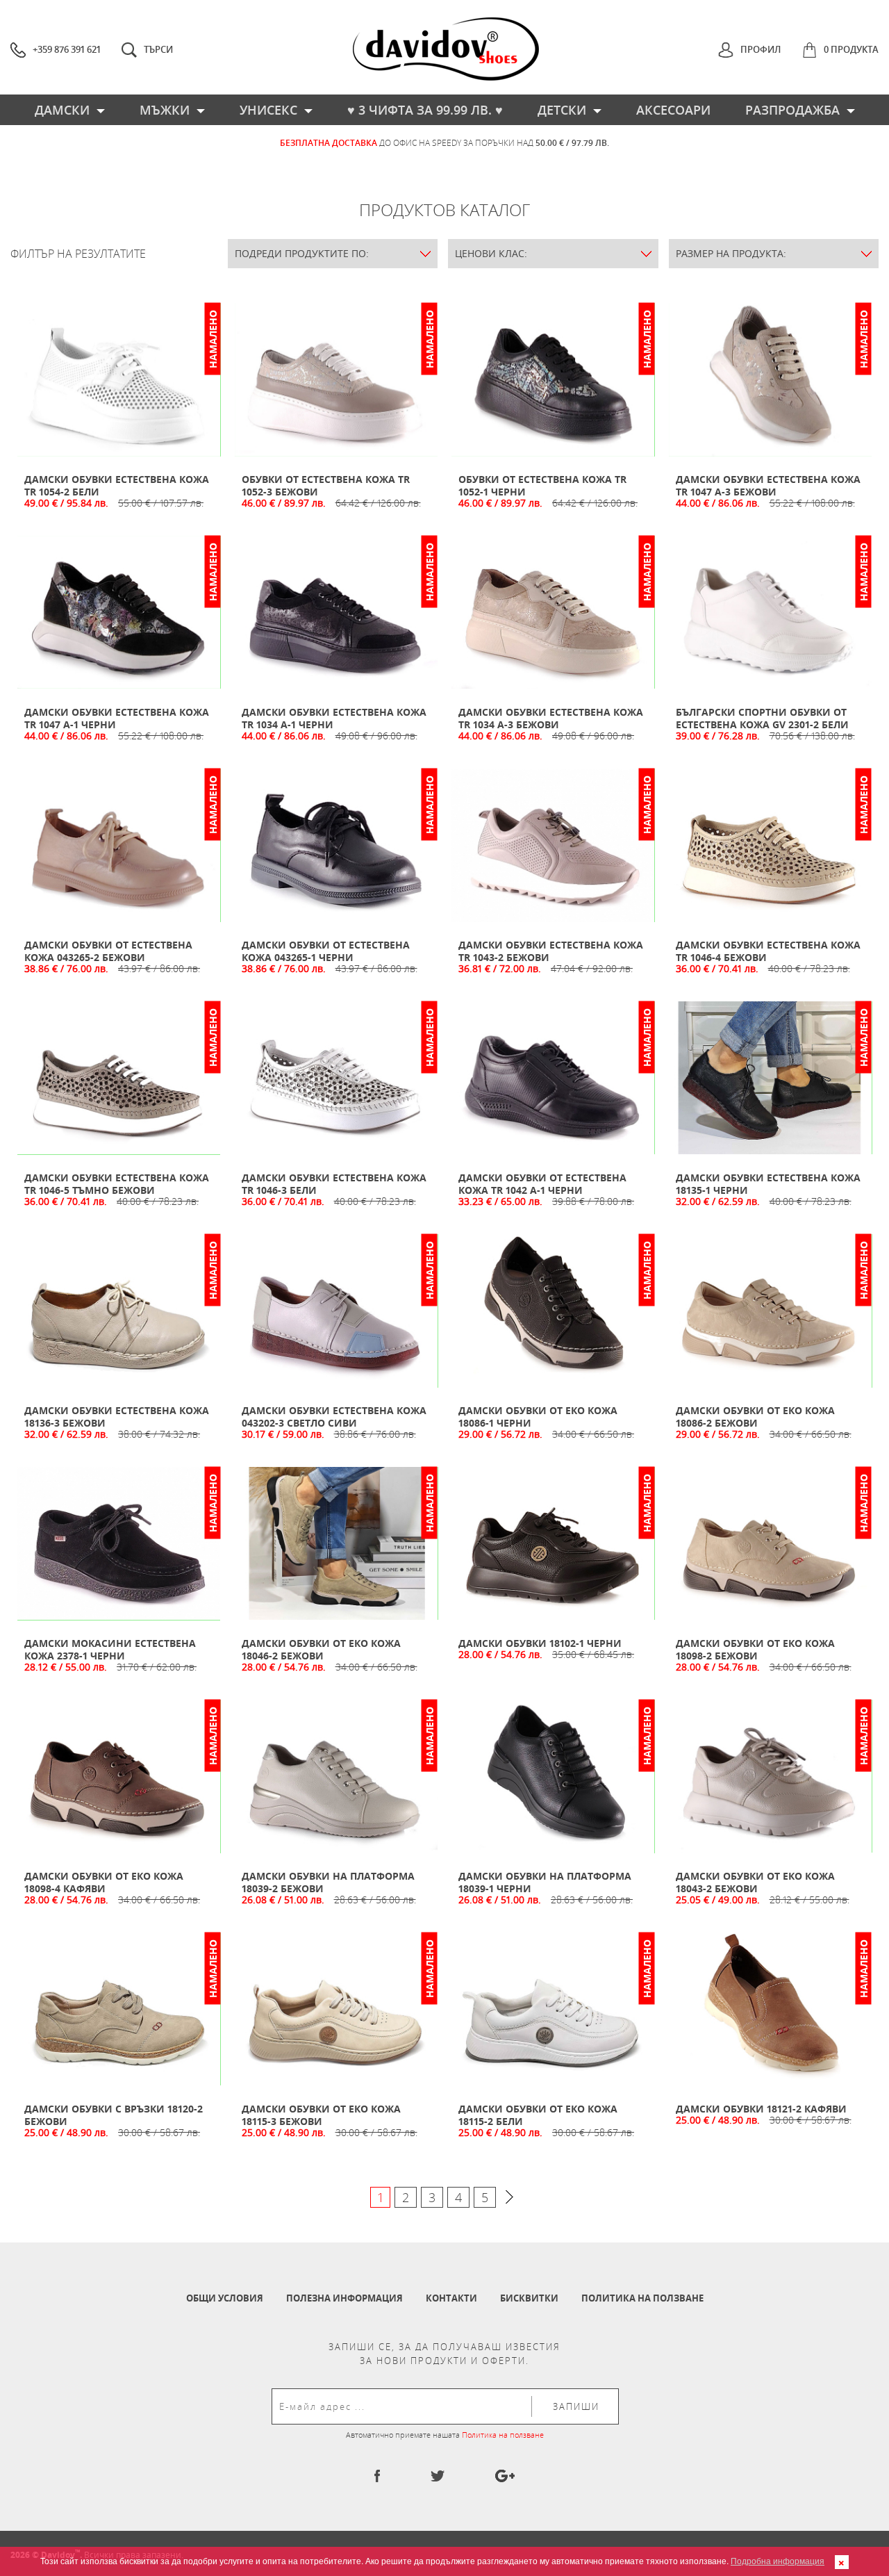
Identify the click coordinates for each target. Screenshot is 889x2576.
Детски (562, 110)
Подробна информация (778, 2560)
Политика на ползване (642, 2298)
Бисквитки (529, 2298)
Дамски (62, 110)
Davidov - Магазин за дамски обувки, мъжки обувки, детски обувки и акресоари (446, 49)
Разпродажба (792, 110)
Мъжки (165, 110)
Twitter (438, 2476)
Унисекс (268, 110)
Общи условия (225, 2298)
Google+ (505, 2476)
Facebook (377, 2476)
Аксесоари (673, 110)
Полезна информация (344, 2298)
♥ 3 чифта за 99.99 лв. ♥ (425, 110)
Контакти (451, 2298)
